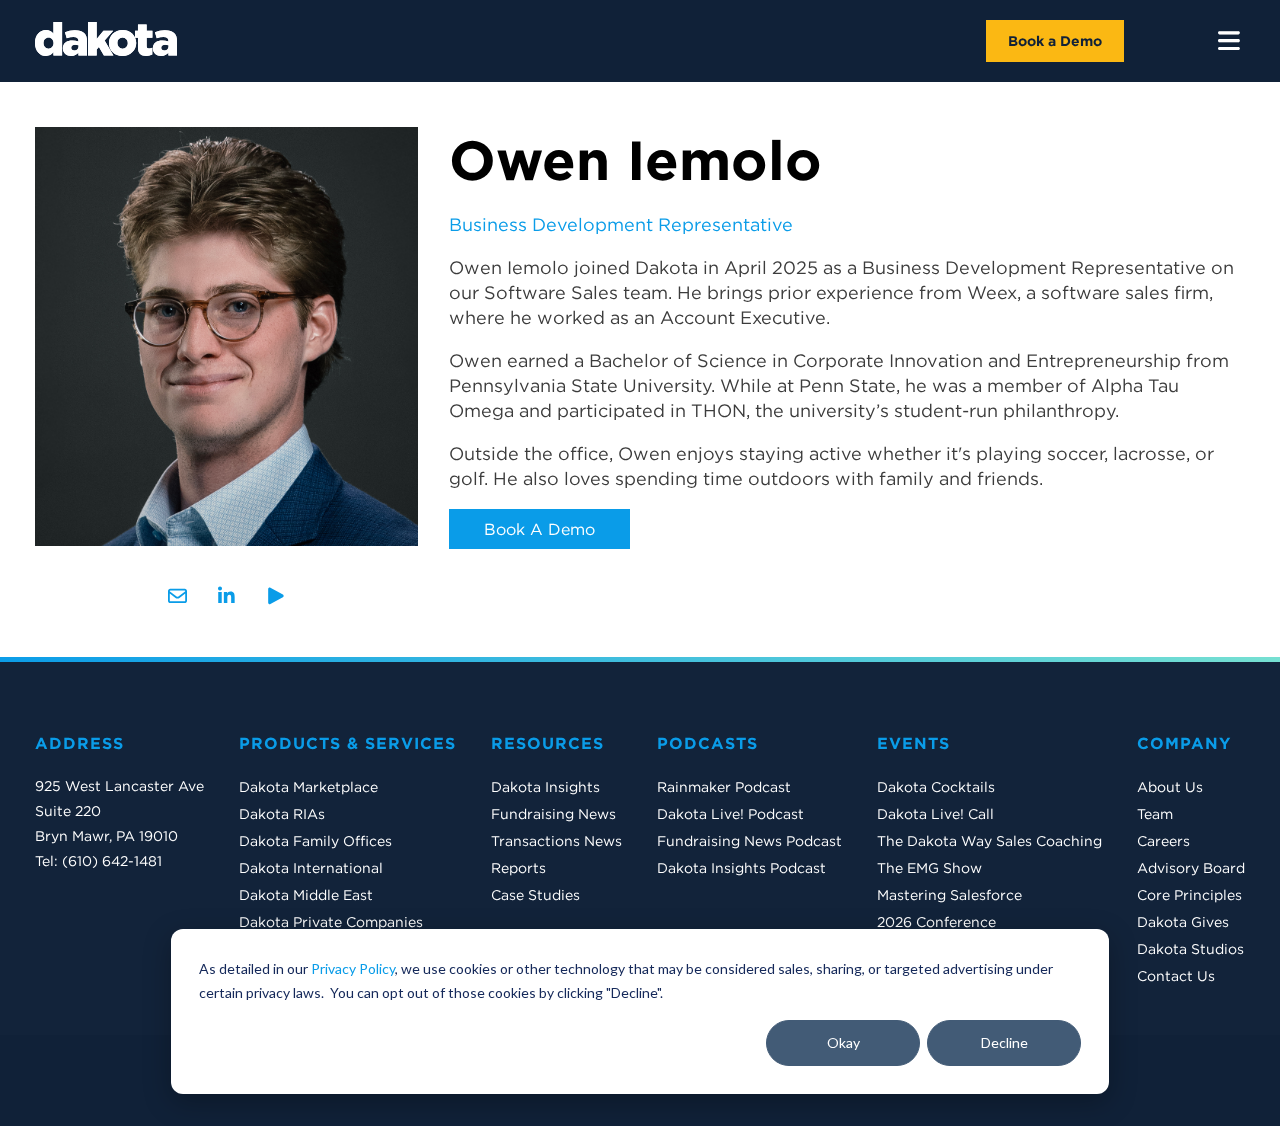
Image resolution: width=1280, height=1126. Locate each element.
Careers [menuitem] (1163, 841)
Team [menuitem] (1155, 814)
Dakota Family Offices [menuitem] (315, 841)
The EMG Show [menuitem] (929, 868)
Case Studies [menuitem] (535, 895)
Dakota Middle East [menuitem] (306, 895)
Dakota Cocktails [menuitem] (936, 787)
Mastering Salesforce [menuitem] (949, 895)
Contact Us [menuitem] (1176, 976)
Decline (1004, 1042)
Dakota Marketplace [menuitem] (308, 787)
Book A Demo (539, 529)
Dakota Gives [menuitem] (1183, 922)
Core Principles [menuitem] (1189, 895)
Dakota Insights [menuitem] (545, 787)
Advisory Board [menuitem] (1191, 868)
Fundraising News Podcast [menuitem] (749, 841)
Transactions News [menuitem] (556, 841)
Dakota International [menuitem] (311, 868)
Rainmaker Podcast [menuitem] (724, 787)
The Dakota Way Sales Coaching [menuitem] (989, 841)
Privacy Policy (353, 968)
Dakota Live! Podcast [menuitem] (730, 814)
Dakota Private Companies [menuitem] (331, 922)
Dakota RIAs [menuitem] (282, 814)
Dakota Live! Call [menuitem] (935, 814)
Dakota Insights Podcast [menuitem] (741, 868)
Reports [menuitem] (518, 868)
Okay (843, 1042)
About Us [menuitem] (1170, 787)
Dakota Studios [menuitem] (1190, 949)
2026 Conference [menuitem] (936, 922)
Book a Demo (1055, 41)
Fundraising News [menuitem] (553, 814)
